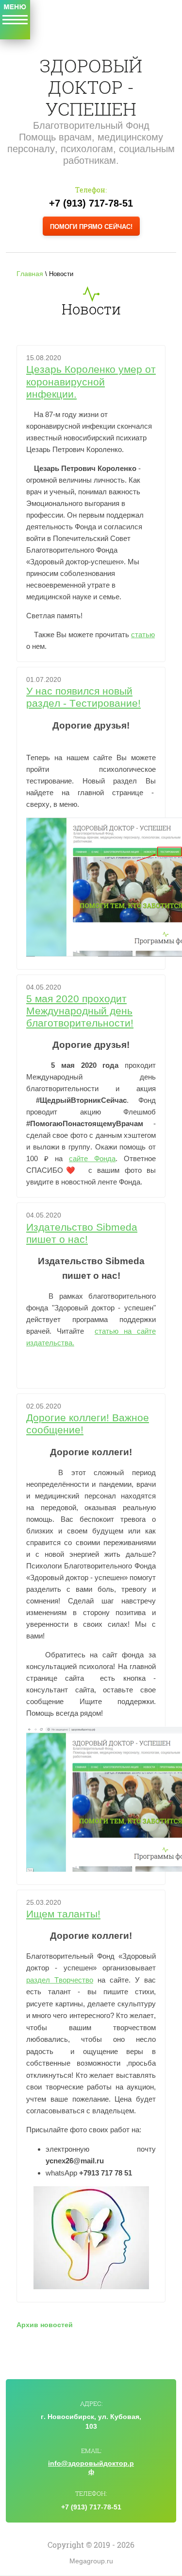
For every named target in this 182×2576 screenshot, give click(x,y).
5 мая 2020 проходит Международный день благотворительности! (80, 1011)
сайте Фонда (92, 1158)
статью (143, 635)
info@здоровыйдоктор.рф (91, 2467)
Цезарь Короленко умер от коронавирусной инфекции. (91, 381)
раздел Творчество (60, 1980)
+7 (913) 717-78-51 (91, 203)
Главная (30, 274)
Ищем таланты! (63, 1914)
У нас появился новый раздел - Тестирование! (83, 697)
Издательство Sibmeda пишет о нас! (82, 1233)
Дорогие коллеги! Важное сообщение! (88, 1424)
